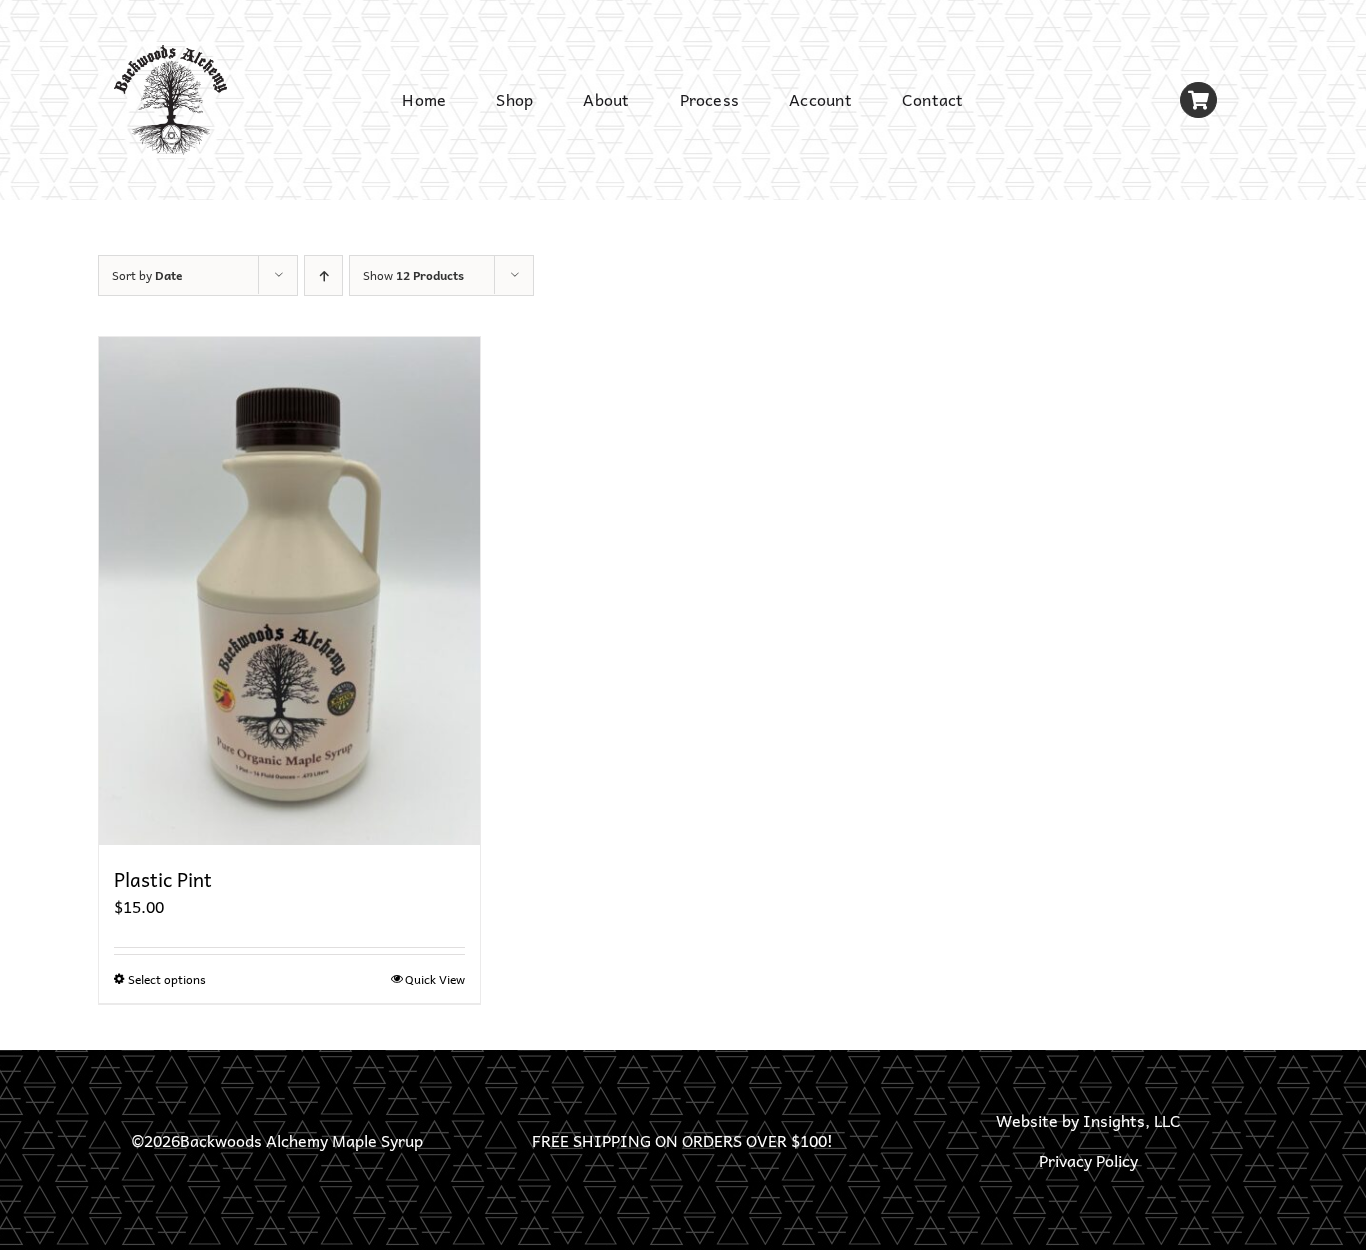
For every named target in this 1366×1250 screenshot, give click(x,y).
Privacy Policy (1088, 1160)
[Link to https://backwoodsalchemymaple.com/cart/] (1198, 100)
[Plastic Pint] (289, 591)
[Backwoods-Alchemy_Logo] (170, 53)
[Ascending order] (323, 275)
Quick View (435, 979)
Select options (167, 979)
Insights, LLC (1132, 1120)
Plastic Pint (163, 879)
